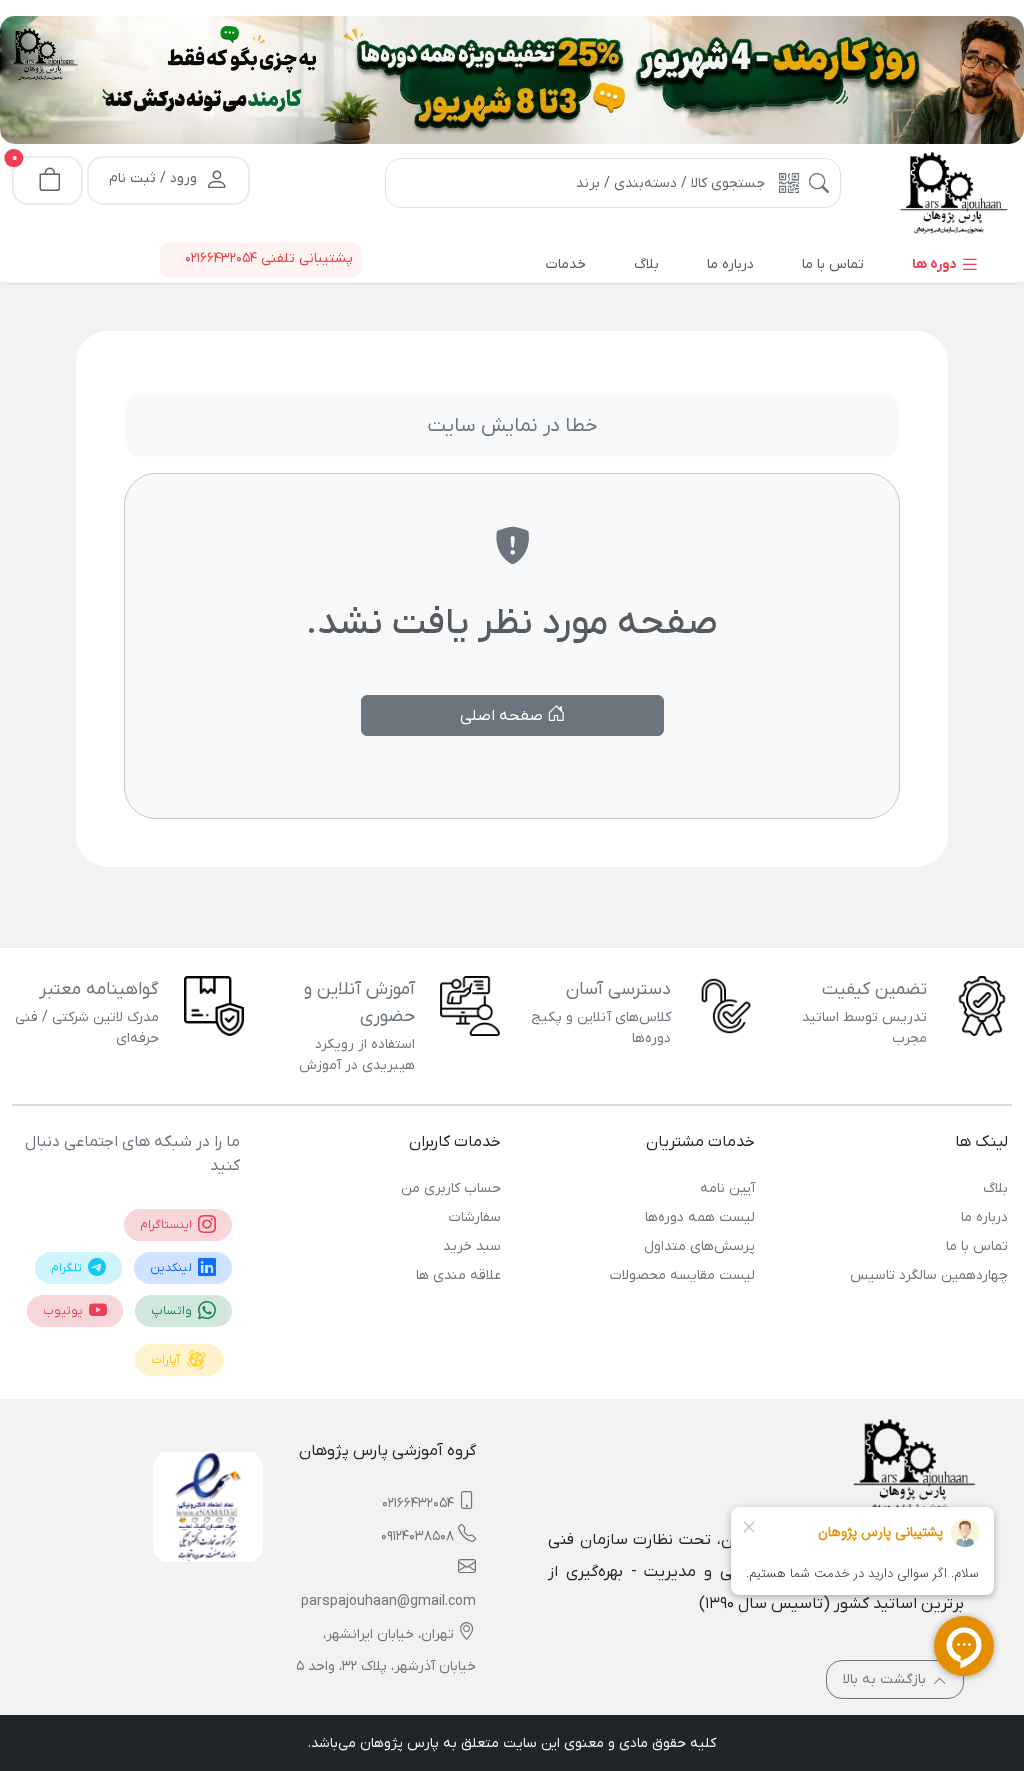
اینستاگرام (167, 1225)
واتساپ (173, 1311)
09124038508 (417, 1536)
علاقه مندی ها (458, 1275)
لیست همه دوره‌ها (699, 1217)
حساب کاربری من (451, 1188)
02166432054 (418, 1503)
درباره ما (984, 1217)
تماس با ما (977, 1246)
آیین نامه (727, 1188)
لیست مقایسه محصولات (682, 1275)
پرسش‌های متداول (699, 1246)
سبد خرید (472, 1246)
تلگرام (68, 1268)
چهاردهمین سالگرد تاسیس (929, 1275)
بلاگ (995, 1188)
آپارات (167, 1360)
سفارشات (475, 1217)
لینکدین (172, 1268)
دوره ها (936, 264)
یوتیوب (64, 1311)
